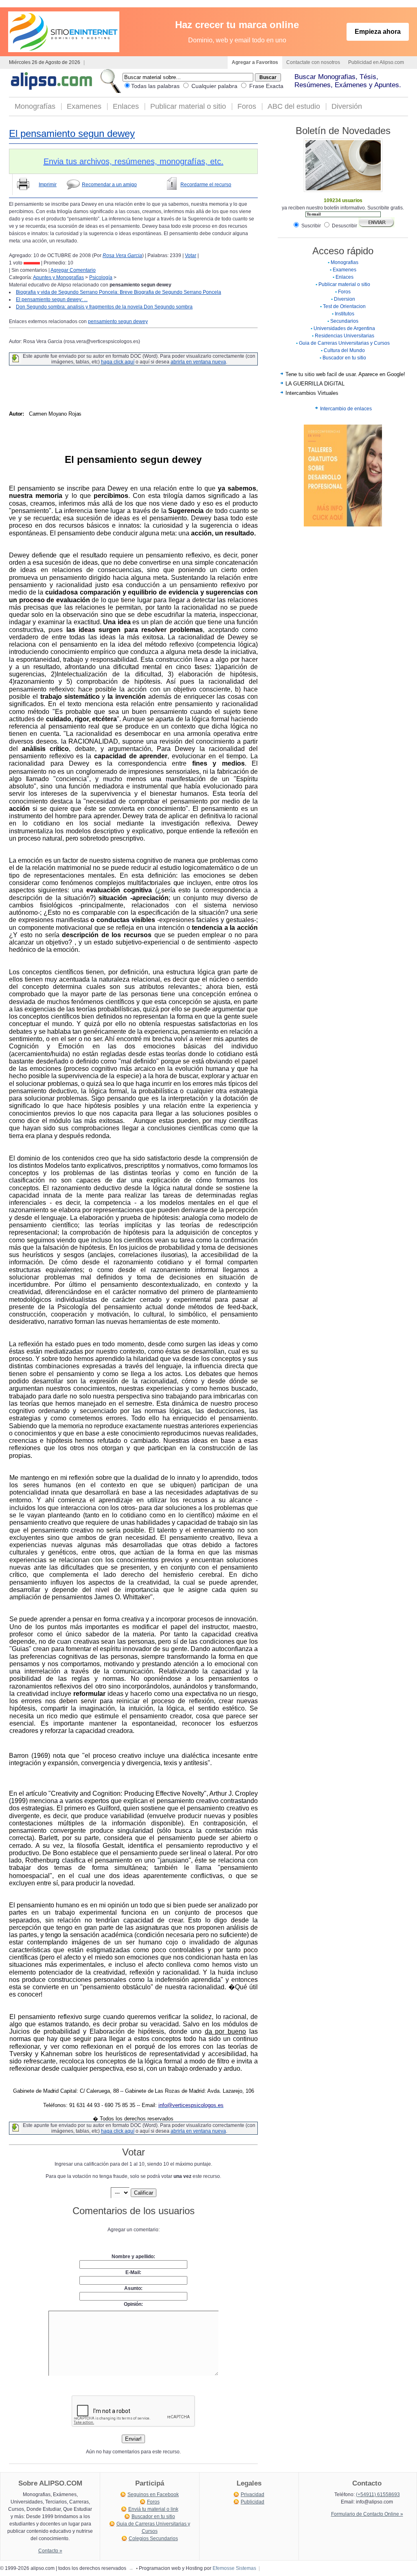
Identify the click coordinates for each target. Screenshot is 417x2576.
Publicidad (252, 2502)
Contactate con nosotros (313, 62)
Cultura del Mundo (344, 350)
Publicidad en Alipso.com (376, 62)
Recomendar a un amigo (109, 185)
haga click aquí (118, 362)
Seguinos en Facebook (153, 2495)
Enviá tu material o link (153, 2509)
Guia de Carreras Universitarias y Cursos (344, 343)
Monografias (345, 262)
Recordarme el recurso (206, 185)
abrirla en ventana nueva (198, 362)
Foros (247, 106)
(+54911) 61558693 (378, 2495)
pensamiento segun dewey (118, 321)
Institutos (345, 314)
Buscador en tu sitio (344, 358)
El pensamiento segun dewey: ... (52, 299)
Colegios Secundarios (153, 2539)
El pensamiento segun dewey (72, 133)
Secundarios (344, 321)
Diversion (345, 299)
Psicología (101, 277)
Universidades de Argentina (344, 328)
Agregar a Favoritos (255, 62)
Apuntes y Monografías (58, 277)
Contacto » (50, 2551)
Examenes (84, 106)
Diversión (347, 106)
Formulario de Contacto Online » (367, 2514)
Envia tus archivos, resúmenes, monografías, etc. (134, 161)
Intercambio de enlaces (346, 409)
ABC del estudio (294, 106)
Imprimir (48, 185)
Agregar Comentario (73, 270)
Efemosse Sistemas (234, 2568)
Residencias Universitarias (345, 336)
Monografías (35, 106)
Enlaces (126, 106)
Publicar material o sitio (188, 106)
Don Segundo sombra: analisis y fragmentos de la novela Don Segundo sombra (104, 307)
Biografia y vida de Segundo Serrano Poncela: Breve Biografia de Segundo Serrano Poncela (119, 292)
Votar (191, 255)
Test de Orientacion (344, 306)
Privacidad (252, 2495)
